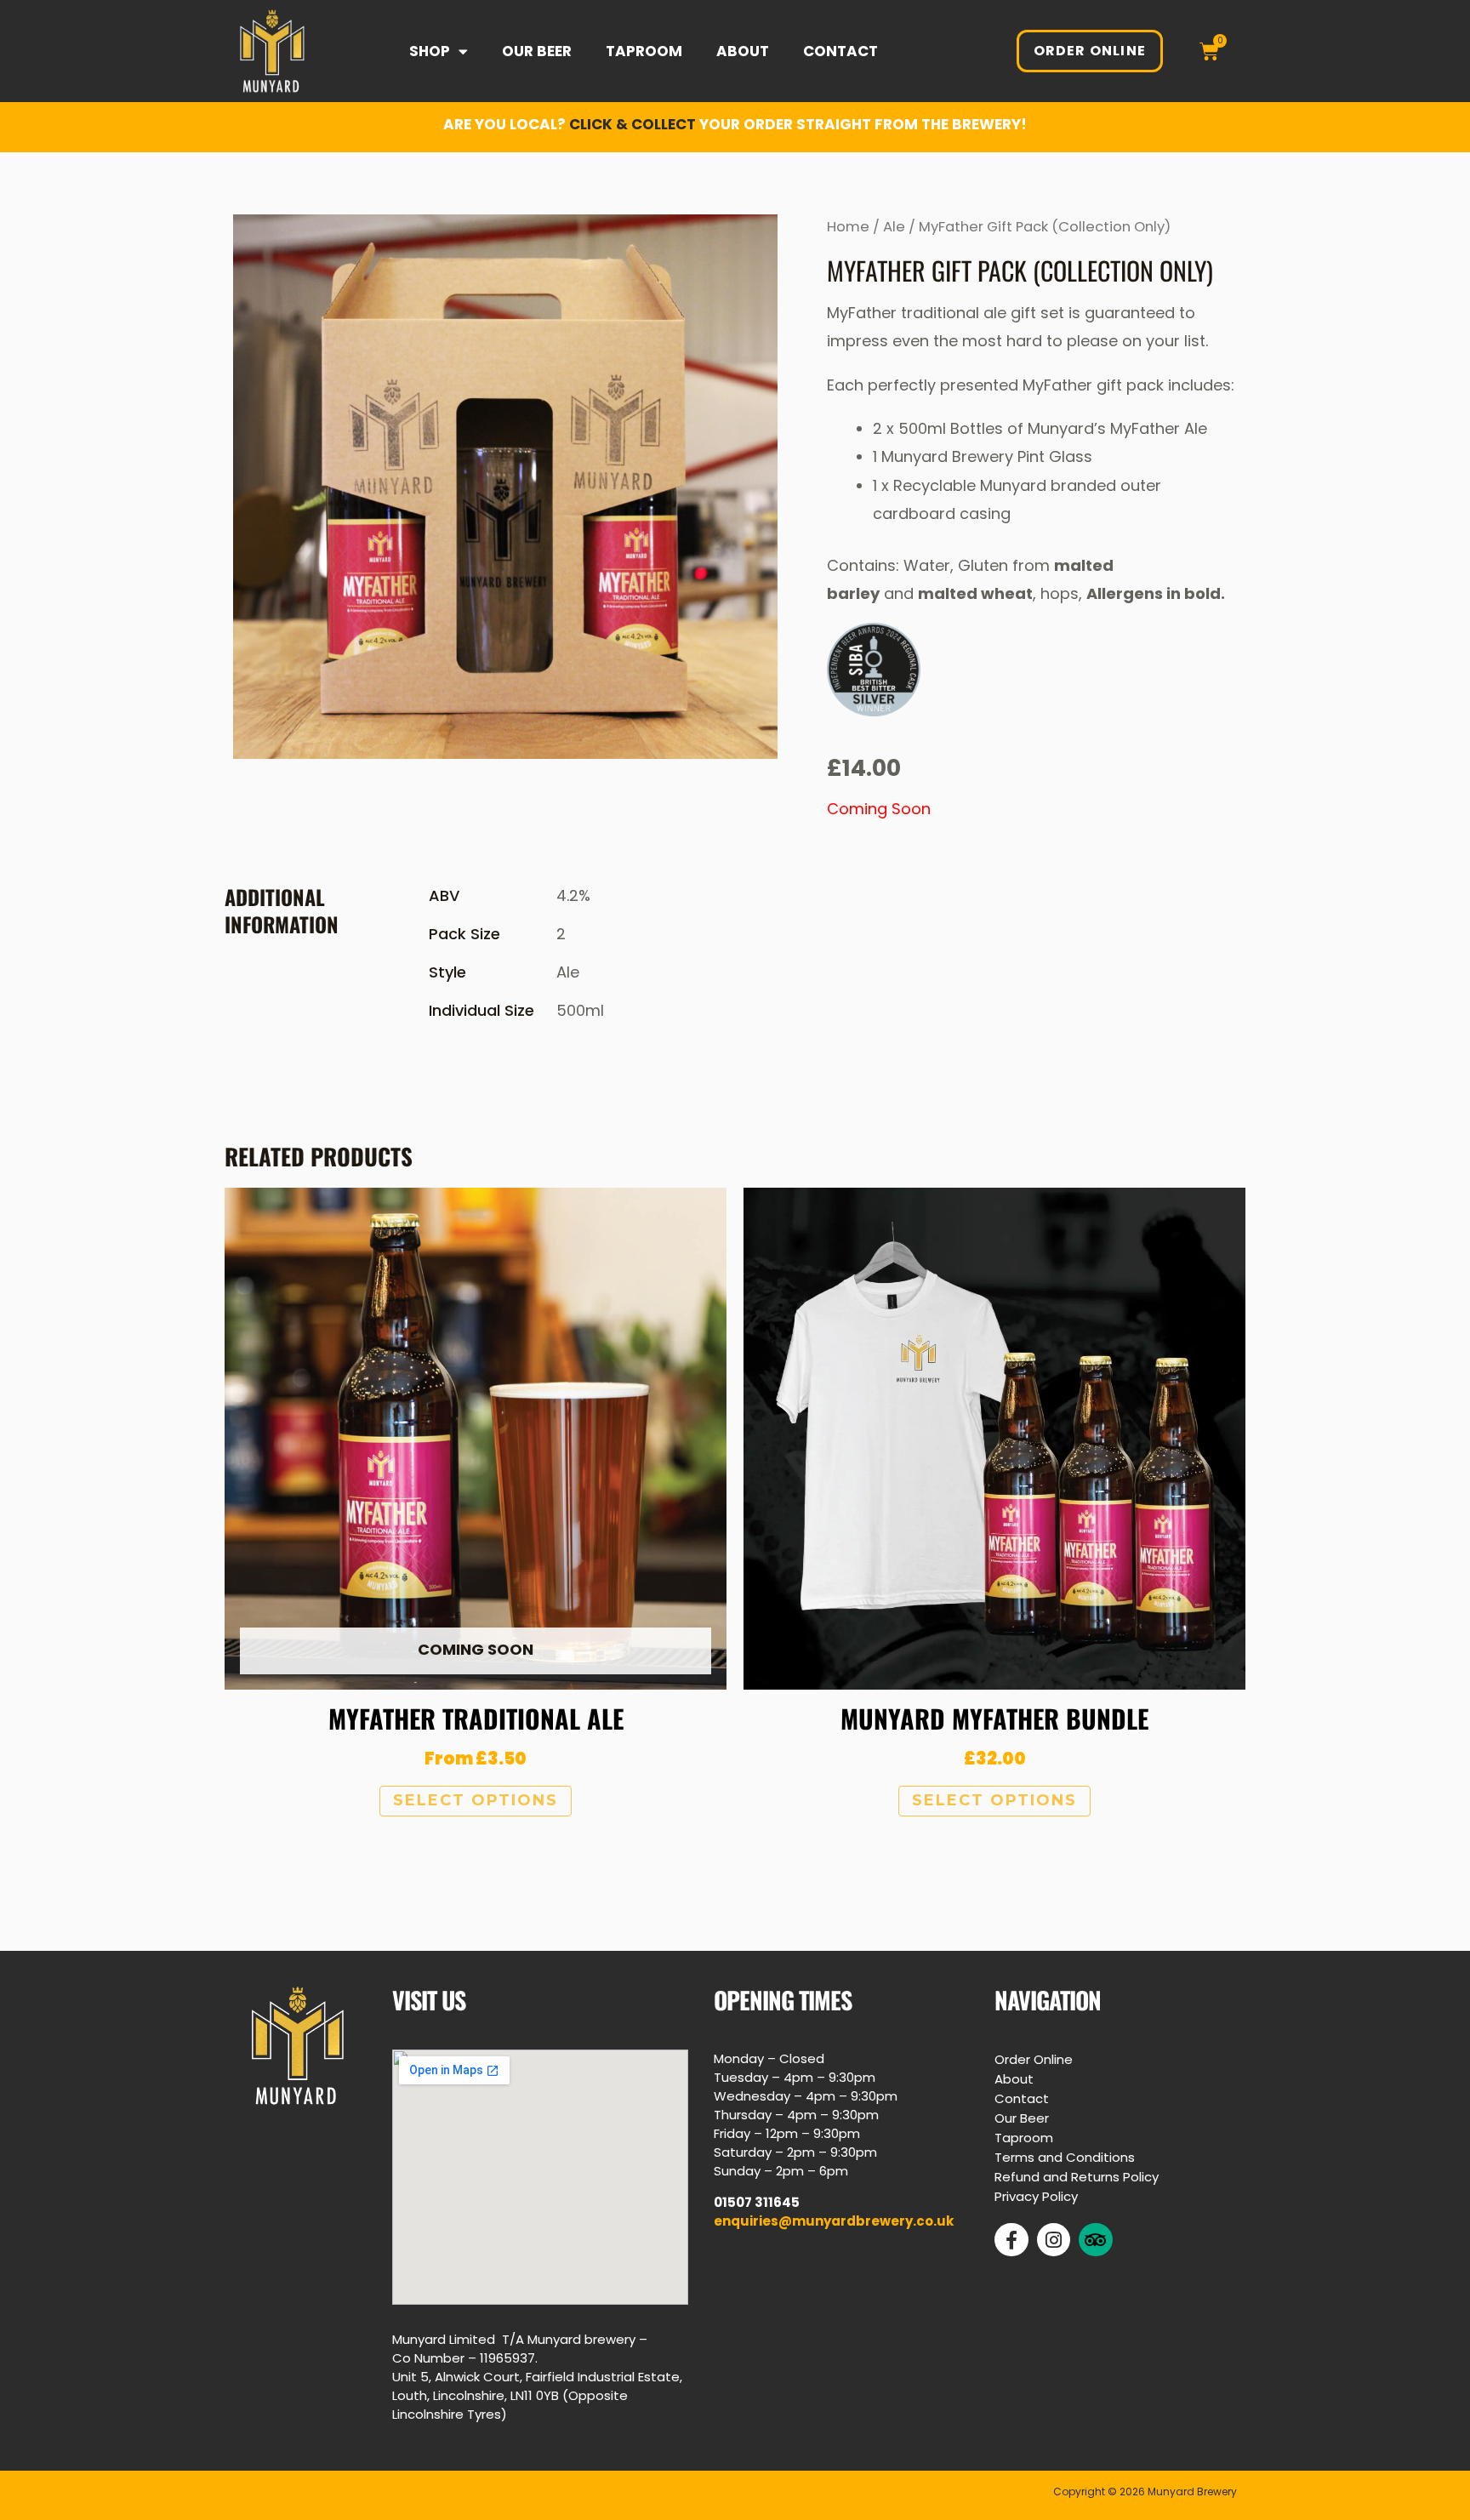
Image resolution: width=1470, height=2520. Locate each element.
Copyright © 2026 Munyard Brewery (1145, 2491)
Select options (476, 1800)
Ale (894, 227)
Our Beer (537, 51)
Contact (840, 51)
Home (848, 227)
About (743, 51)
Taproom (644, 51)
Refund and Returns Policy (1077, 2177)
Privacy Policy (1036, 2196)
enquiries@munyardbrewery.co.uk (834, 2221)
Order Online (1034, 2059)
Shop (430, 51)
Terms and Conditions (1065, 2157)
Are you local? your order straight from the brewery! (735, 124)
